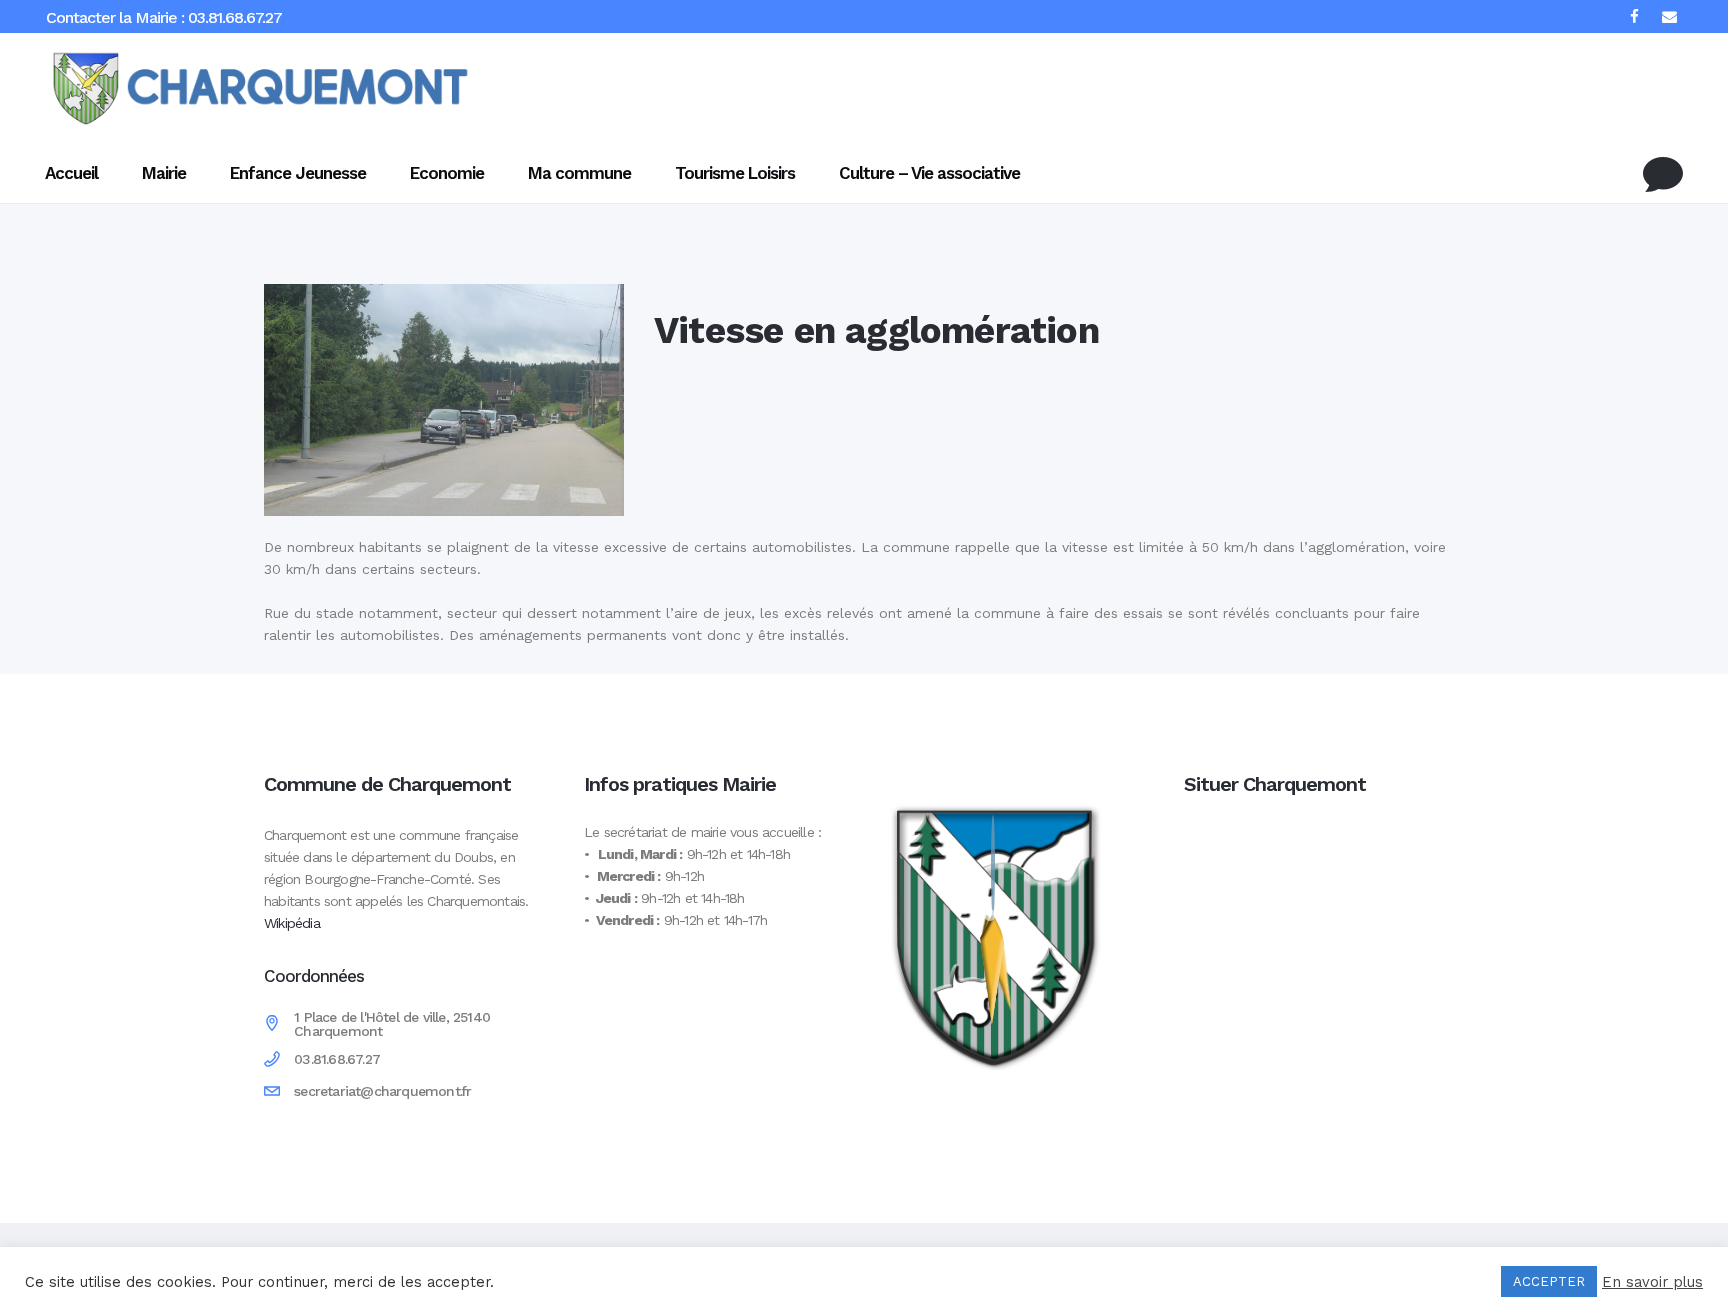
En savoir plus (1652, 1282)
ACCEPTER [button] (1549, 1281)
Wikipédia (292, 923)
